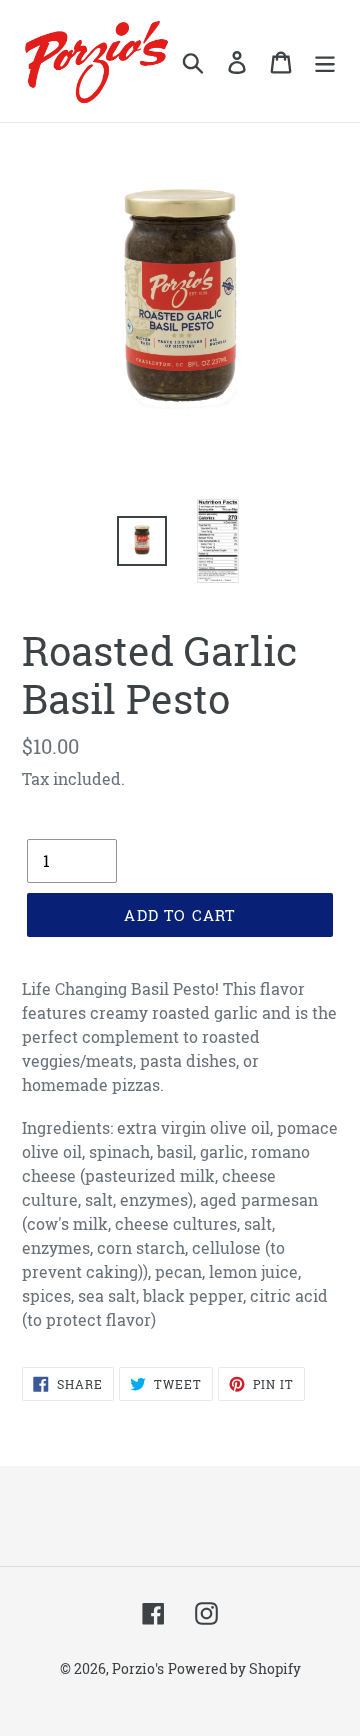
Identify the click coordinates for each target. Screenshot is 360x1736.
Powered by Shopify (234, 1668)
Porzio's (138, 1668)
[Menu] (325, 61)
